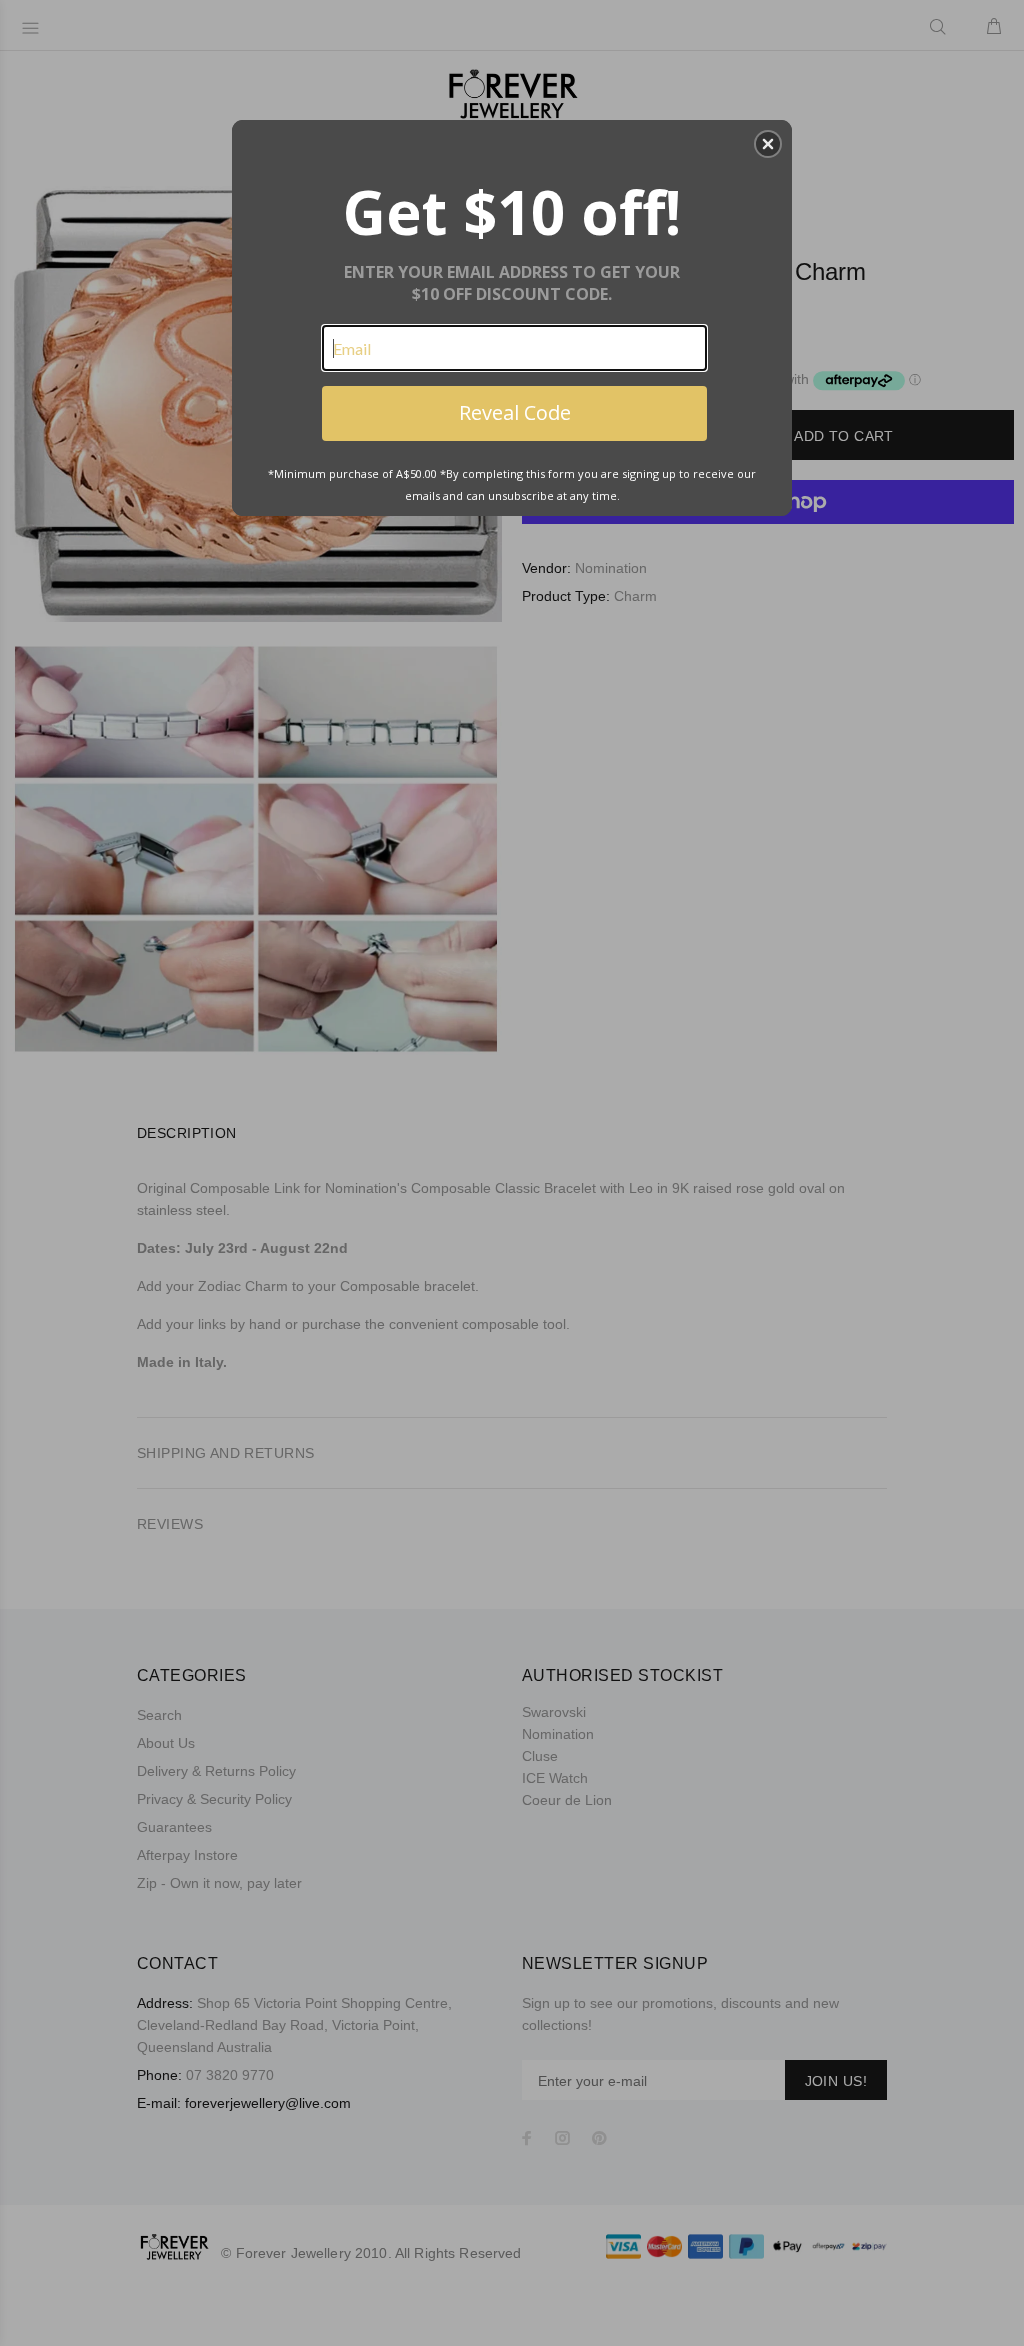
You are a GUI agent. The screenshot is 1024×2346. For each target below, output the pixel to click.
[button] (768, 144)
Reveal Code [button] (515, 412)
